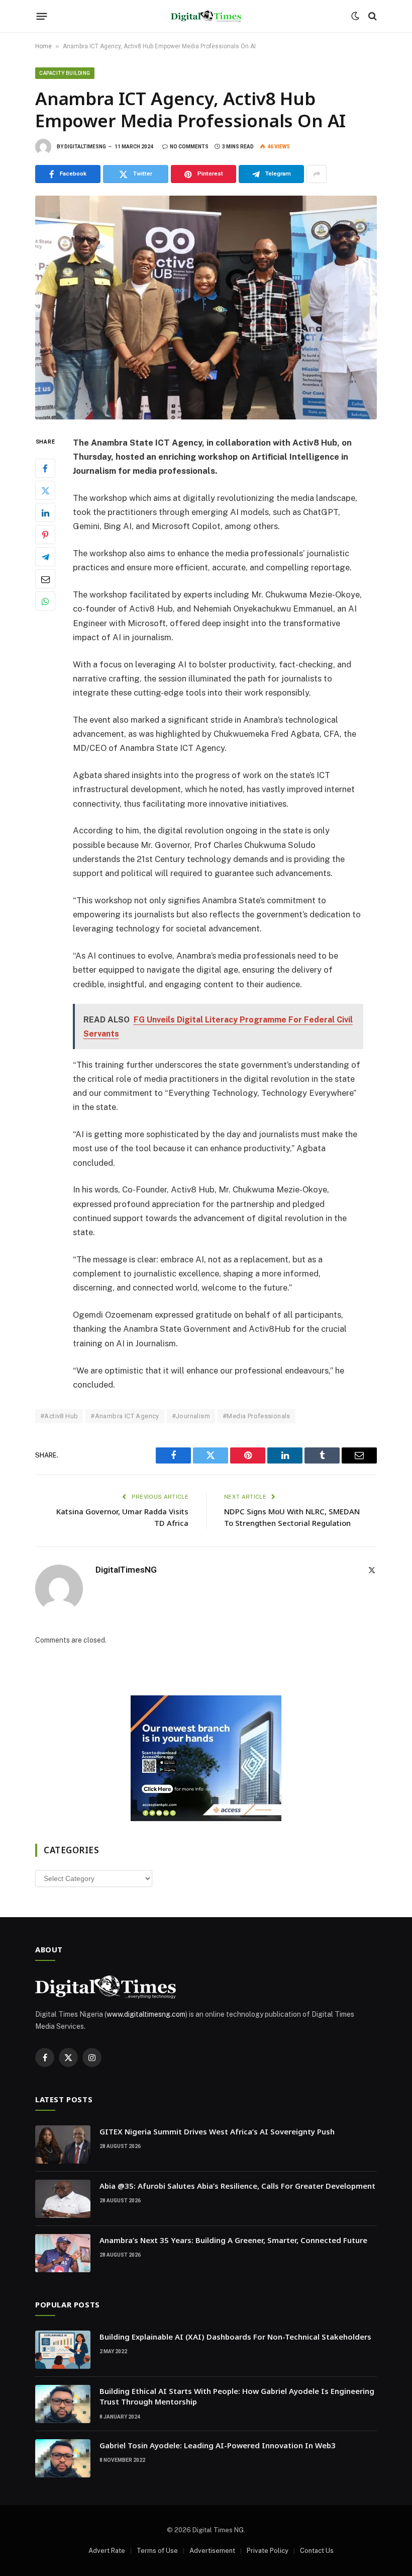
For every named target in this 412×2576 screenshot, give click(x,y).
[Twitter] (45, 490)
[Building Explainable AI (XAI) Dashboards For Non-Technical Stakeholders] (63, 2350)
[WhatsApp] (45, 601)
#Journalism (191, 1416)
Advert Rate (107, 2551)
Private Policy (268, 2551)
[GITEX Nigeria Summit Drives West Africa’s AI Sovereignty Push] (63, 2144)
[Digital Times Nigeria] (206, 16)
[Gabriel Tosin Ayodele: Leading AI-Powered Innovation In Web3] (63, 2458)
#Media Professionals (256, 1416)
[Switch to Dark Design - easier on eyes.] (355, 16)
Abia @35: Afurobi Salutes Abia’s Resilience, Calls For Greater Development (237, 2186)
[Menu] (42, 16)
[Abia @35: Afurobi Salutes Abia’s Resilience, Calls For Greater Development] (63, 2199)
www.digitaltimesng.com (146, 2014)
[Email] (45, 579)
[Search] (372, 16)
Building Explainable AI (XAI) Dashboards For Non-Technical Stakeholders (235, 2337)
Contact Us (317, 2551)
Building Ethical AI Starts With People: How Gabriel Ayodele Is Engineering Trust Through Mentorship (237, 2396)
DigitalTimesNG (85, 147)
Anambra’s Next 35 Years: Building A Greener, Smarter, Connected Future (233, 2240)
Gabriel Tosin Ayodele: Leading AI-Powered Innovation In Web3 (218, 2445)
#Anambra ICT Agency (125, 1416)
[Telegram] (45, 557)
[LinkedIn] (45, 512)
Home (43, 46)
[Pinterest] (45, 535)
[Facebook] (45, 468)
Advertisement (212, 2551)
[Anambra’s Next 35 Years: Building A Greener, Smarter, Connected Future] (63, 2253)
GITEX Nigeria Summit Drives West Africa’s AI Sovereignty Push (217, 2131)
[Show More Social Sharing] (317, 174)
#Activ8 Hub (59, 1416)
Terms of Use (157, 2551)
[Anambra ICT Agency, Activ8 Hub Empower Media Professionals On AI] (206, 307)
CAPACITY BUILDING (65, 73)
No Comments (189, 147)
